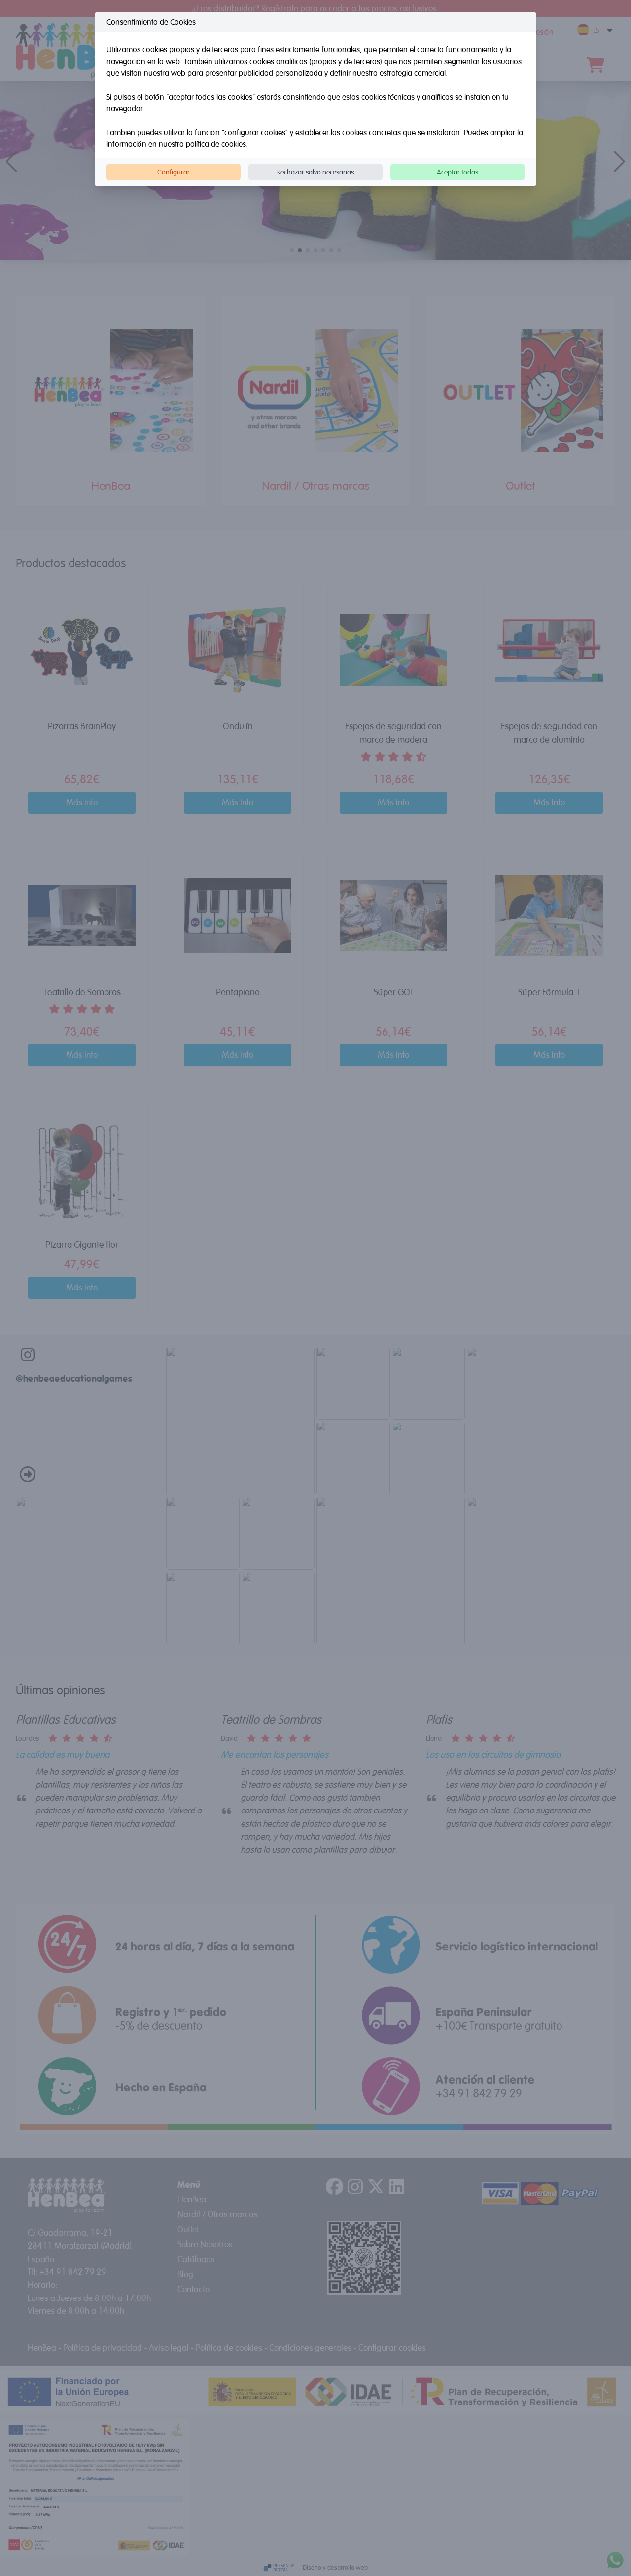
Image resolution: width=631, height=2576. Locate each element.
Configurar (174, 172)
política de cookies (216, 144)
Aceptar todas (457, 172)
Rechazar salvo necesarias (315, 172)
